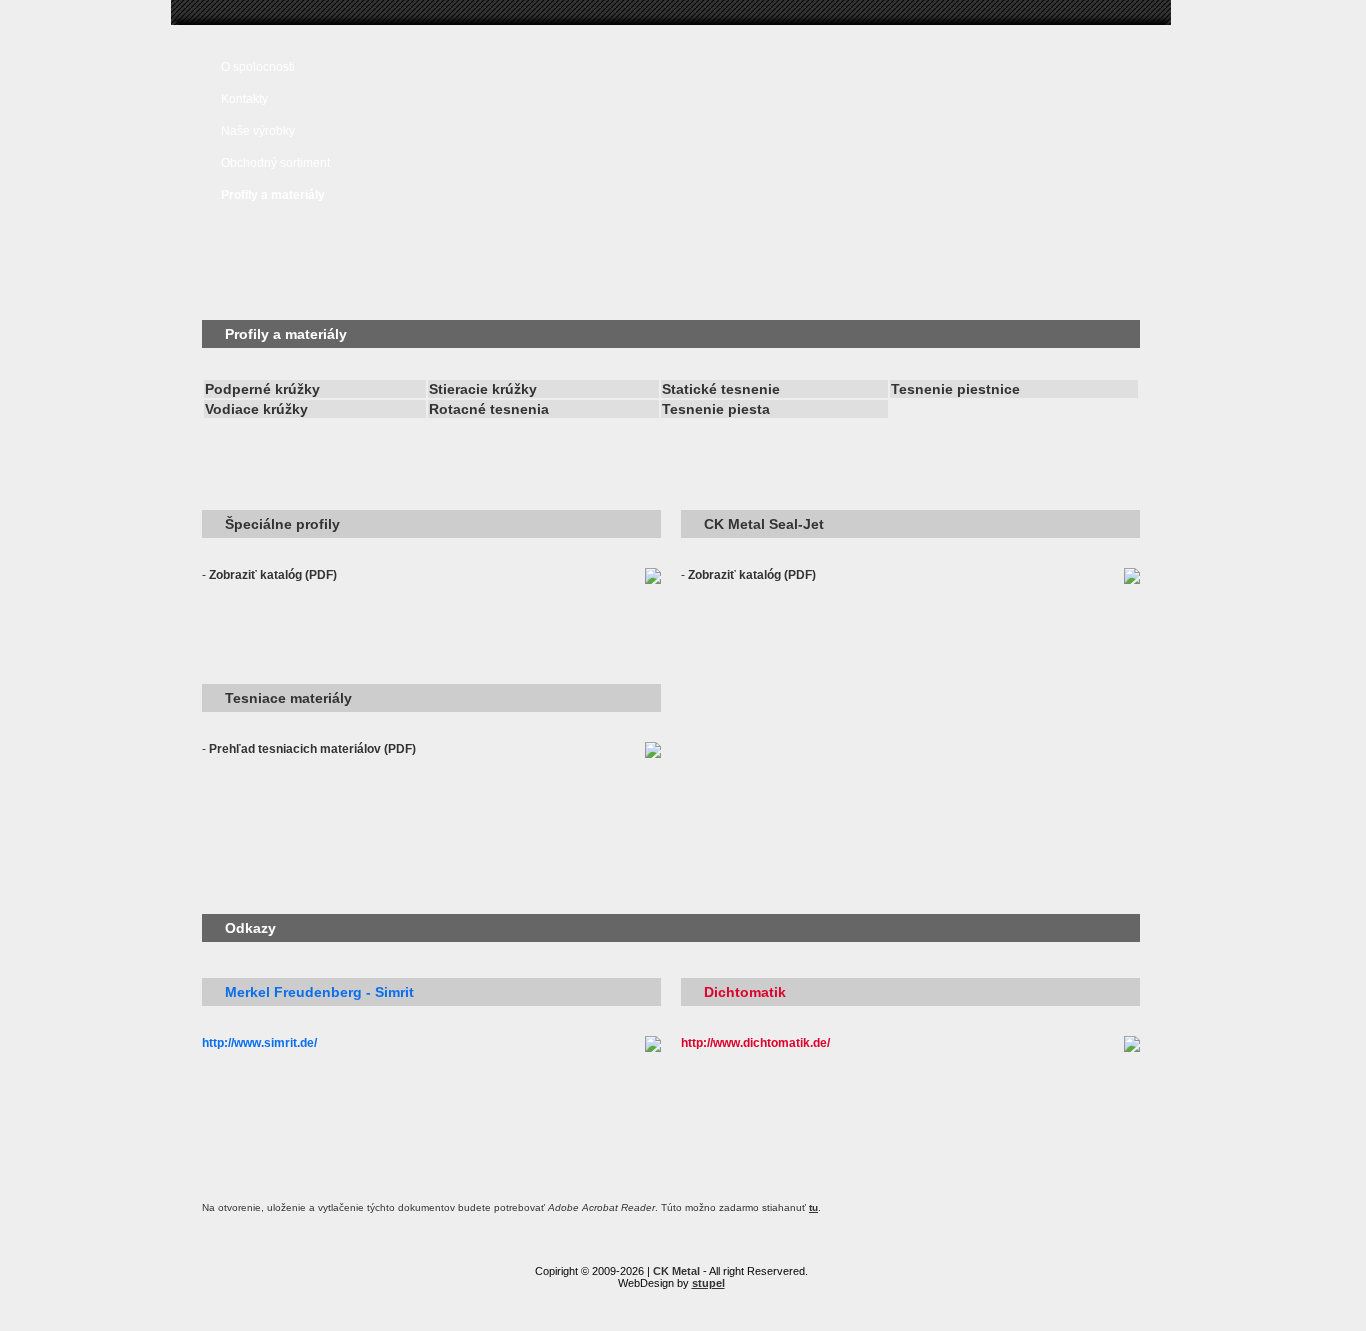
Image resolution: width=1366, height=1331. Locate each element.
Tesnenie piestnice (955, 389)
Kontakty (244, 99)
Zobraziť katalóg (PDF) (273, 575)
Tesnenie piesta (716, 409)
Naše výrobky (258, 131)
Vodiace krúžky (256, 409)
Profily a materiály (273, 195)
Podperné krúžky (262, 389)
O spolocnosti (258, 67)
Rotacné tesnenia (489, 409)
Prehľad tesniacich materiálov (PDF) (312, 749)
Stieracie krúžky (483, 389)
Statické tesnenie (721, 389)
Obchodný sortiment (275, 163)
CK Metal (676, 1271)
